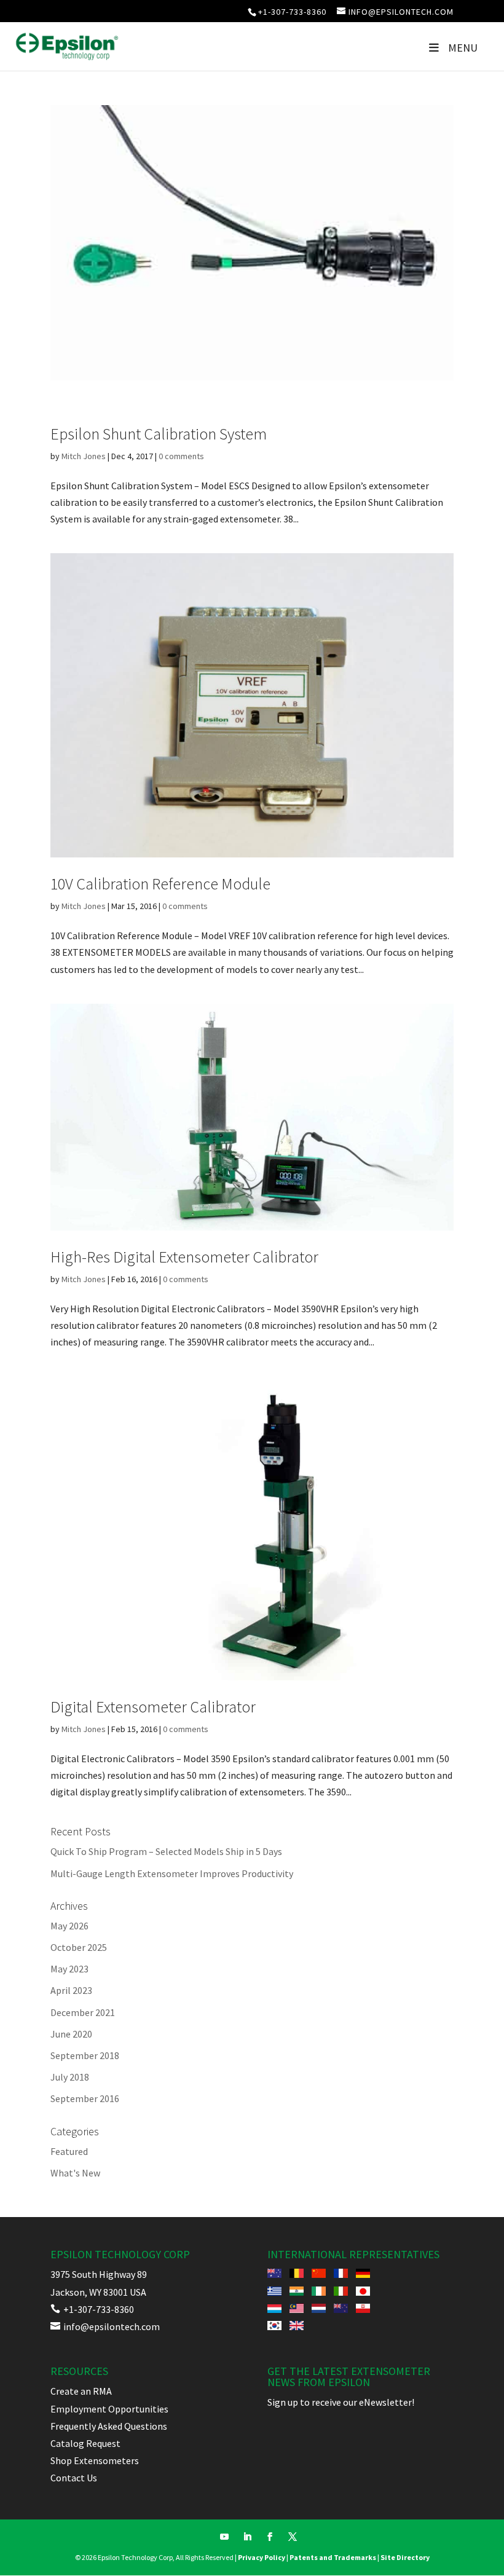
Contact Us (74, 2478)
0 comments (181, 456)
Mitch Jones (84, 456)
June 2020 (71, 2034)
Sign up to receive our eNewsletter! (341, 2402)
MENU (463, 48)
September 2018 (85, 2055)
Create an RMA (81, 2391)
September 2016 (85, 2098)
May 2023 (69, 1969)
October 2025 (79, 1947)
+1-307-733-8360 (292, 12)
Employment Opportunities (109, 2409)
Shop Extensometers (95, 2460)
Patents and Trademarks (333, 2557)
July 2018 (70, 2077)
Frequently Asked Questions (109, 2426)
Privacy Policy (262, 2557)
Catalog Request (85, 2443)
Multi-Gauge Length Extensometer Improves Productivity (172, 1873)
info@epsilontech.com (105, 2326)
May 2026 (69, 1926)
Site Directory (405, 2557)
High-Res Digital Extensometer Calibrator (184, 1257)
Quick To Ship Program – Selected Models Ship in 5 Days (166, 1851)
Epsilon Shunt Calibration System (159, 434)
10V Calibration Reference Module (160, 884)
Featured (69, 2151)
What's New (75, 2173)
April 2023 (71, 1990)
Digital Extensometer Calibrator (153, 1707)
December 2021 (83, 2012)
